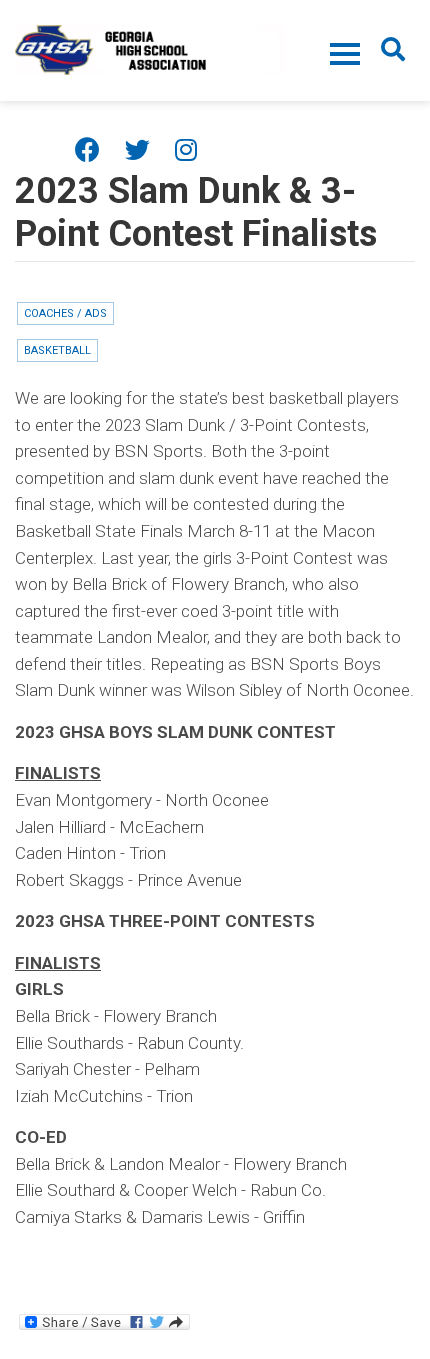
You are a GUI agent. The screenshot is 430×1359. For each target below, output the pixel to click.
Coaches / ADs (65, 313)
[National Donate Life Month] (150, 48)
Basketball (57, 350)
